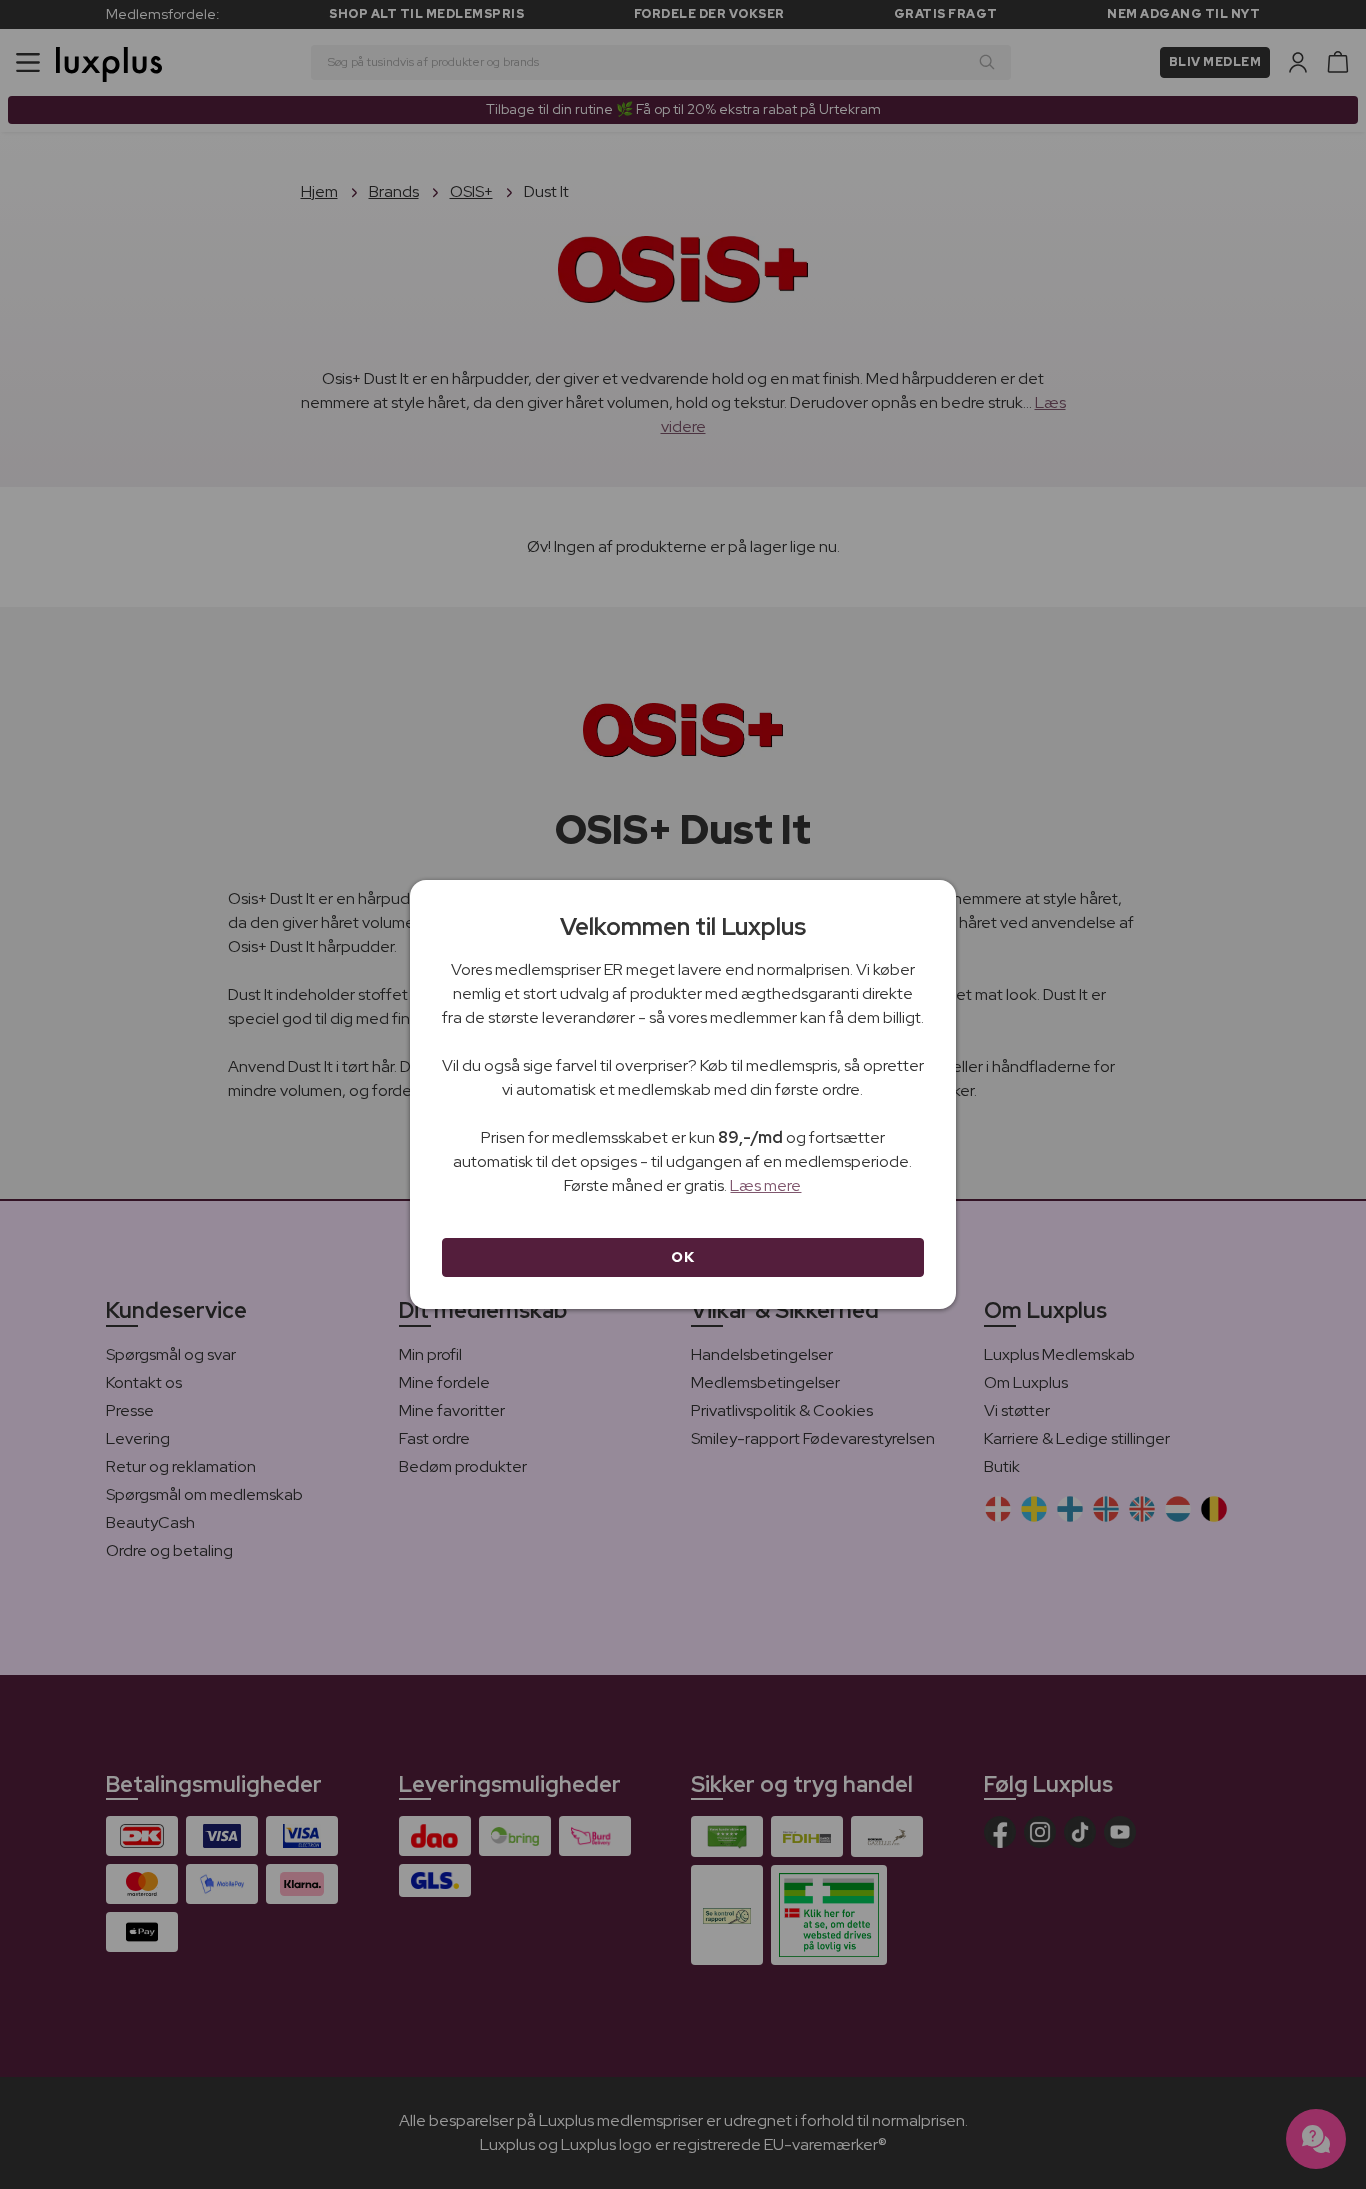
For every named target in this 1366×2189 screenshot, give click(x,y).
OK (682, 1257)
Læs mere (765, 1185)
